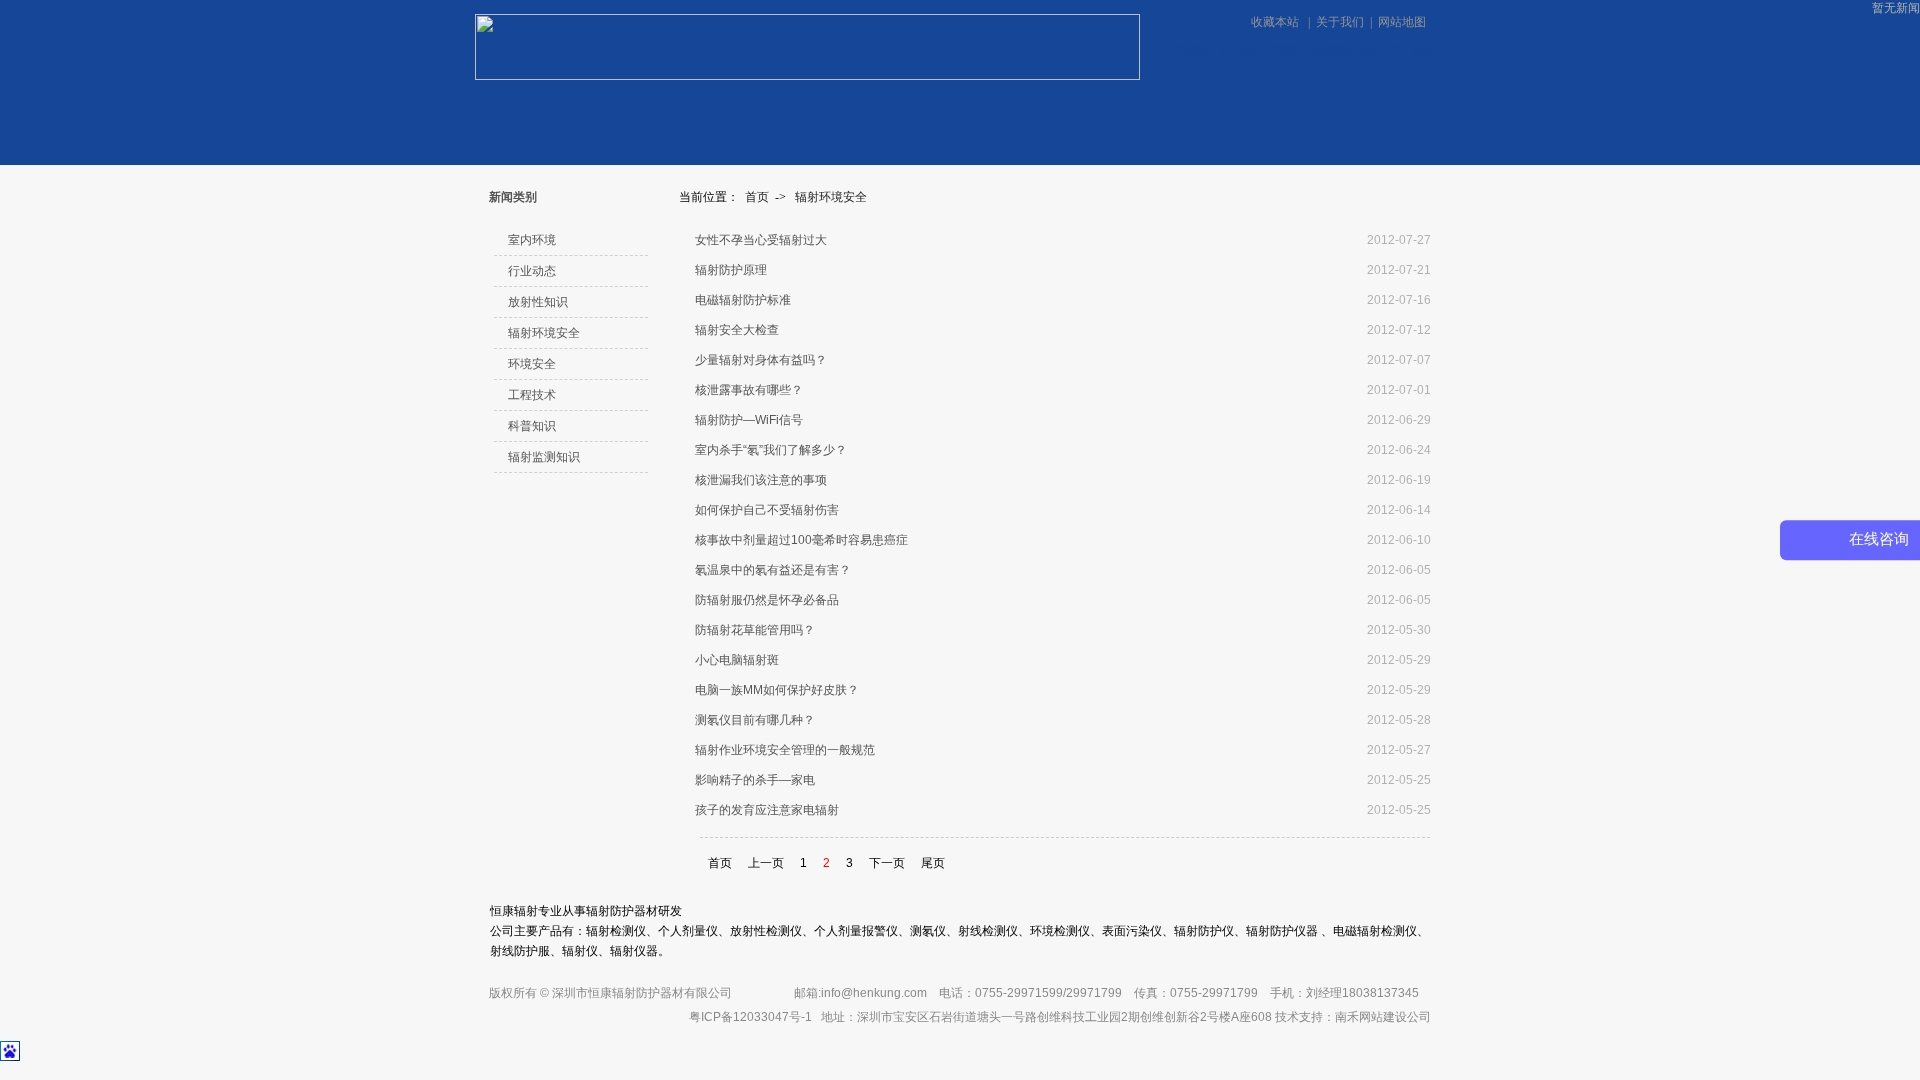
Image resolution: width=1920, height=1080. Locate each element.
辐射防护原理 (731, 270)
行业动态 (532, 271)
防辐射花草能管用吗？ (755, 630)
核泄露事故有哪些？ (749, 390)
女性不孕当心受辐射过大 (761, 240)
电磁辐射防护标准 (743, 300)
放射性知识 (538, 302)
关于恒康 (887, 114)
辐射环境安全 (831, 197)
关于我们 (1340, 22)
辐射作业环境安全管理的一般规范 (785, 750)
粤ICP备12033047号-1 (750, 1017)
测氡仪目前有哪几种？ (755, 720)
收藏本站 (1276, 22)
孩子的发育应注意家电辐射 (767, 810)
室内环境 (532, 240)
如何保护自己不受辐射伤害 (767, 510)
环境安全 (532, 364)
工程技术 (532, 395)
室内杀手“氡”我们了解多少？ (771, 450)
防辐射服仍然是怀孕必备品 (767, 600)
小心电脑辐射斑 (737, 660)
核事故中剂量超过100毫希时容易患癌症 (801, 540)
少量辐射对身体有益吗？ (761, 360)
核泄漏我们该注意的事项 (761, 480)
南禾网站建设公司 (1383, 1017)
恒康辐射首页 (534, 114)
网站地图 (1402, 22)
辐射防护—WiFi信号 (749, 420)
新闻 (759, 114)
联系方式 (1032, 114)
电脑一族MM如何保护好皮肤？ (777, 690)
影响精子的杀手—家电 (755, 780)
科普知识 (532, 426)
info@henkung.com (874, 993)
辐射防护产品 (1375, 113)
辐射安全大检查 (737, 330)
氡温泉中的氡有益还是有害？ (773, 570)
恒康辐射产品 (646, 114)
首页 (757, 197)
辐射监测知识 (544, 457)
